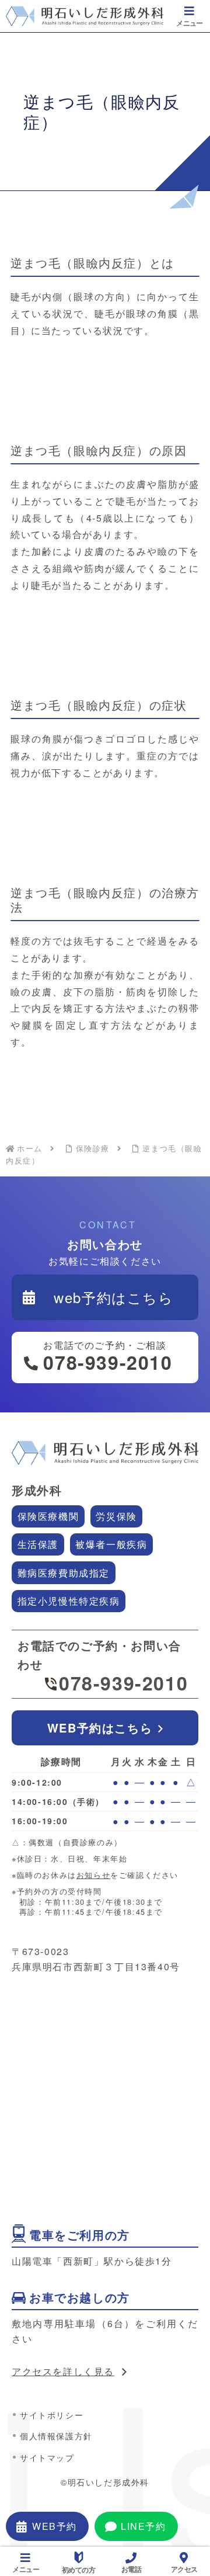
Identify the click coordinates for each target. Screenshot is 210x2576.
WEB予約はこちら (100, 1728)
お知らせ (93, 1875)
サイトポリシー (52, 2415)
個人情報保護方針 (56, 2436)
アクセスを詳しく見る (63, 2371)
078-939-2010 (123, 1683)
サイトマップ (47, 2457)
